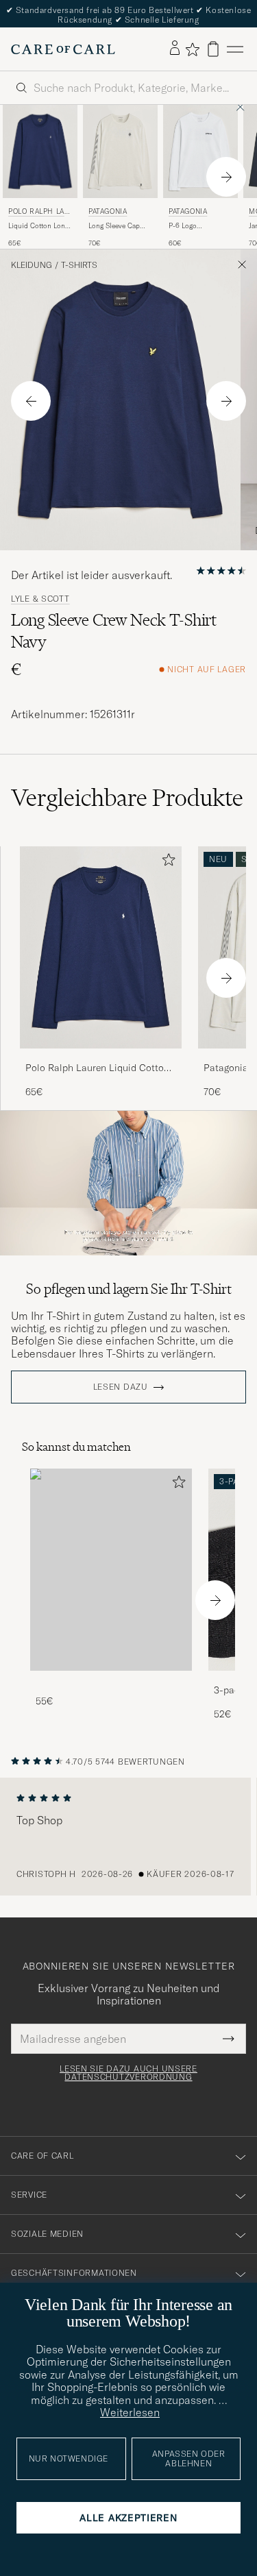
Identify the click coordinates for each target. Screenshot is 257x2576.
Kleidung (32, 265)
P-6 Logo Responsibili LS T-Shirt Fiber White (197, 226)
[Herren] (111, 1570)
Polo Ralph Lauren (39, 213)
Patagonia (108, 211)
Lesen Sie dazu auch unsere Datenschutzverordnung (128, 2073)
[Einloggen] (175, 49)
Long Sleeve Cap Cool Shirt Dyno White (114, 226)
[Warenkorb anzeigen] (213, 49)
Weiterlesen (130, 2412)
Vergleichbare (127, 798)
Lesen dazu (121, 1387)
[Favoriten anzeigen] (192, 49)
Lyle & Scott (40, 599)
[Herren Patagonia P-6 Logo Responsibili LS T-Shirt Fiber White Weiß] (200, 151)
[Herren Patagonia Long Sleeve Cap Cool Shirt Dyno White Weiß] (120, 151)
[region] (128, 1837)
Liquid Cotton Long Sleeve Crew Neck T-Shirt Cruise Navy (40, 226)
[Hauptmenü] (235, 49)
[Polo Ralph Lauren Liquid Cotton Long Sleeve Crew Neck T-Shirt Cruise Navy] (101, 1058)
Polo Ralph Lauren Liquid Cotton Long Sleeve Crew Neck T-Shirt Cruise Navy (97, 1068)
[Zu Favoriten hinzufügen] (166, 862)
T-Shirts (79, 265)
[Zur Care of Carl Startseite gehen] (63, 49)
